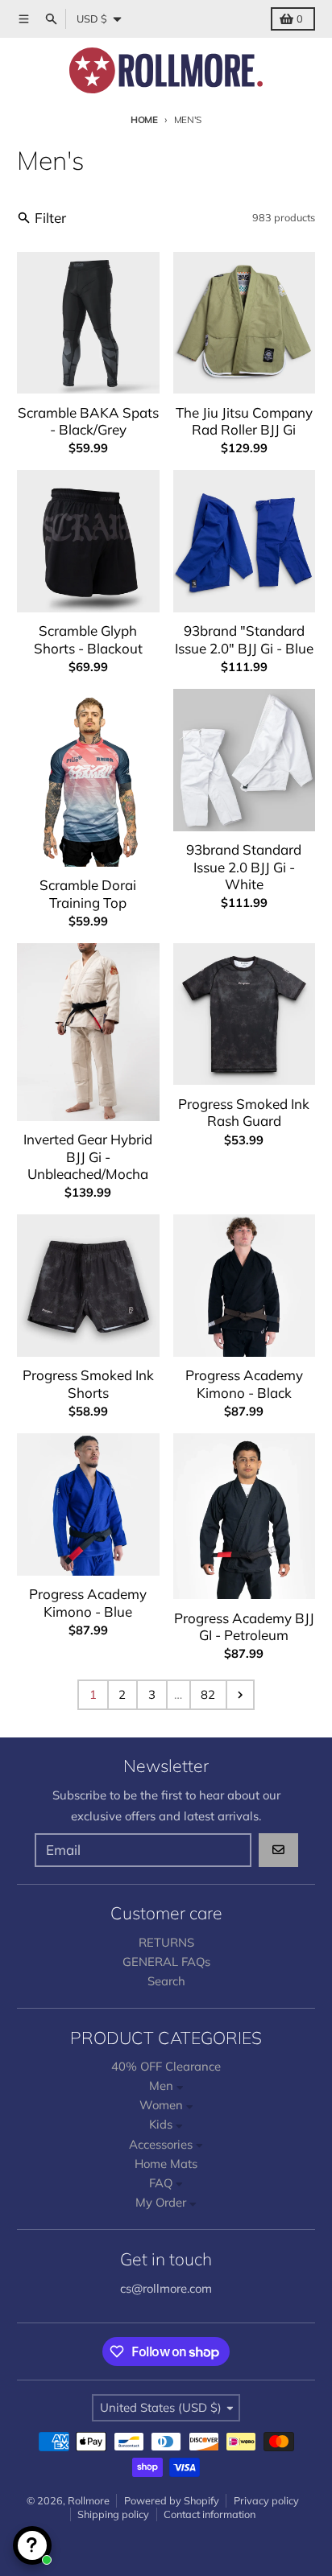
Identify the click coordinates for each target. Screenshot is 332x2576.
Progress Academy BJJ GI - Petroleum (244, 1626)
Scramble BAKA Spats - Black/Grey (88, 421)
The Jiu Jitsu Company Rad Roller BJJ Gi (244, 421)
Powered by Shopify (172, 2500)
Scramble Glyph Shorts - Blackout (88, 639)
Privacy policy (266, 2500)
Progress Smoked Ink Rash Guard (244, 1112)
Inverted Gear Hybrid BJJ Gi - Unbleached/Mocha (88, 1156)
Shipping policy (113, 2514)
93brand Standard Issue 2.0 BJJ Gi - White (244, 867)
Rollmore (89, 2500)
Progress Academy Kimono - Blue (88, 1602)
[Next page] (240, 1695)
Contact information (210, 2514)
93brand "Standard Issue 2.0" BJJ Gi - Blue (244, 639)
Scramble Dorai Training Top (88, 893)
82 (208, 1694)
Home (144, 120)
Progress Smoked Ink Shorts (88, 1383)
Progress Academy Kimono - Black (244, 1383)
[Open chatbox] (32, 2545)
